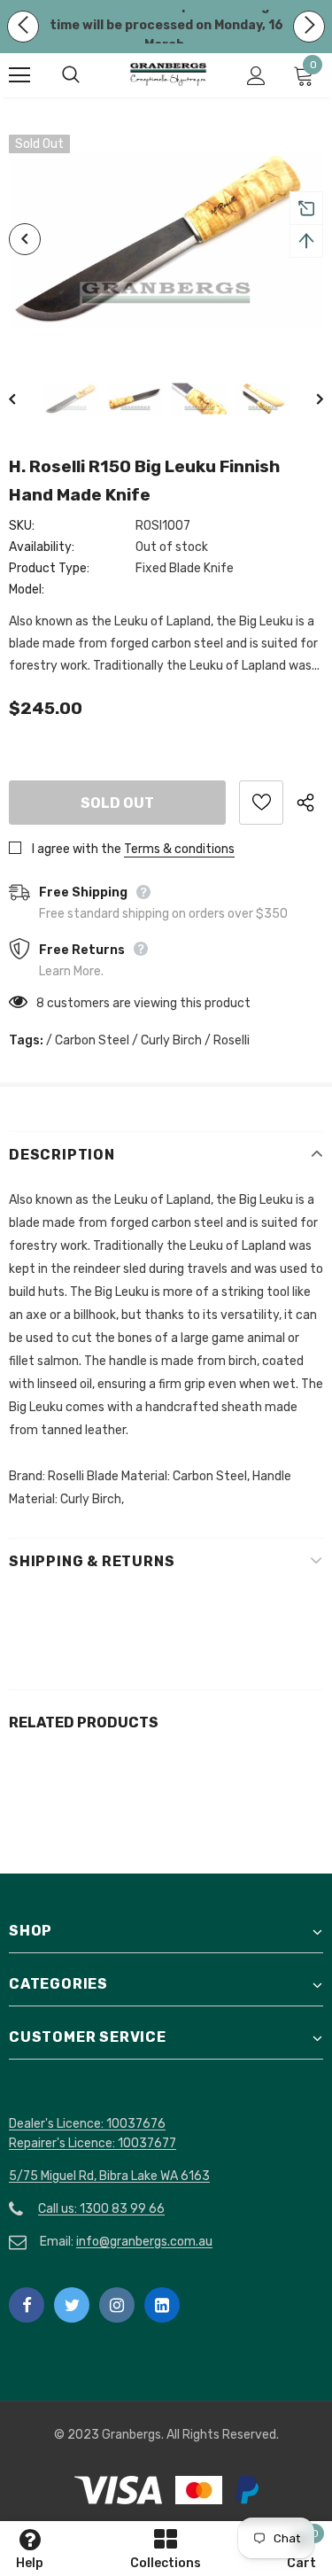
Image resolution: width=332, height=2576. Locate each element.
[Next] (307, 399)
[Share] (310, 803)
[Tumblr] (162, 2305)
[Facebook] (27, 2305)
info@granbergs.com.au (144, 2242)
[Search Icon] (89, 75)
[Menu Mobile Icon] (19, 75)
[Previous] (25, 239)
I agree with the (77, 849)
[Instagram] (117, 2305)
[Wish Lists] (261, 803)
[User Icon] (256, 76)
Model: (27, 590)
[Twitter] (72, 2305)
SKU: (22, 526)
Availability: (42, 547)
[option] (166, 240)
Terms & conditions (179, 849)
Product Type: (49, 568)
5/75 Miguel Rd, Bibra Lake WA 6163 (109, 2176)
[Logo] (168, 74)
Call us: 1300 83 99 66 (101, 2209)
